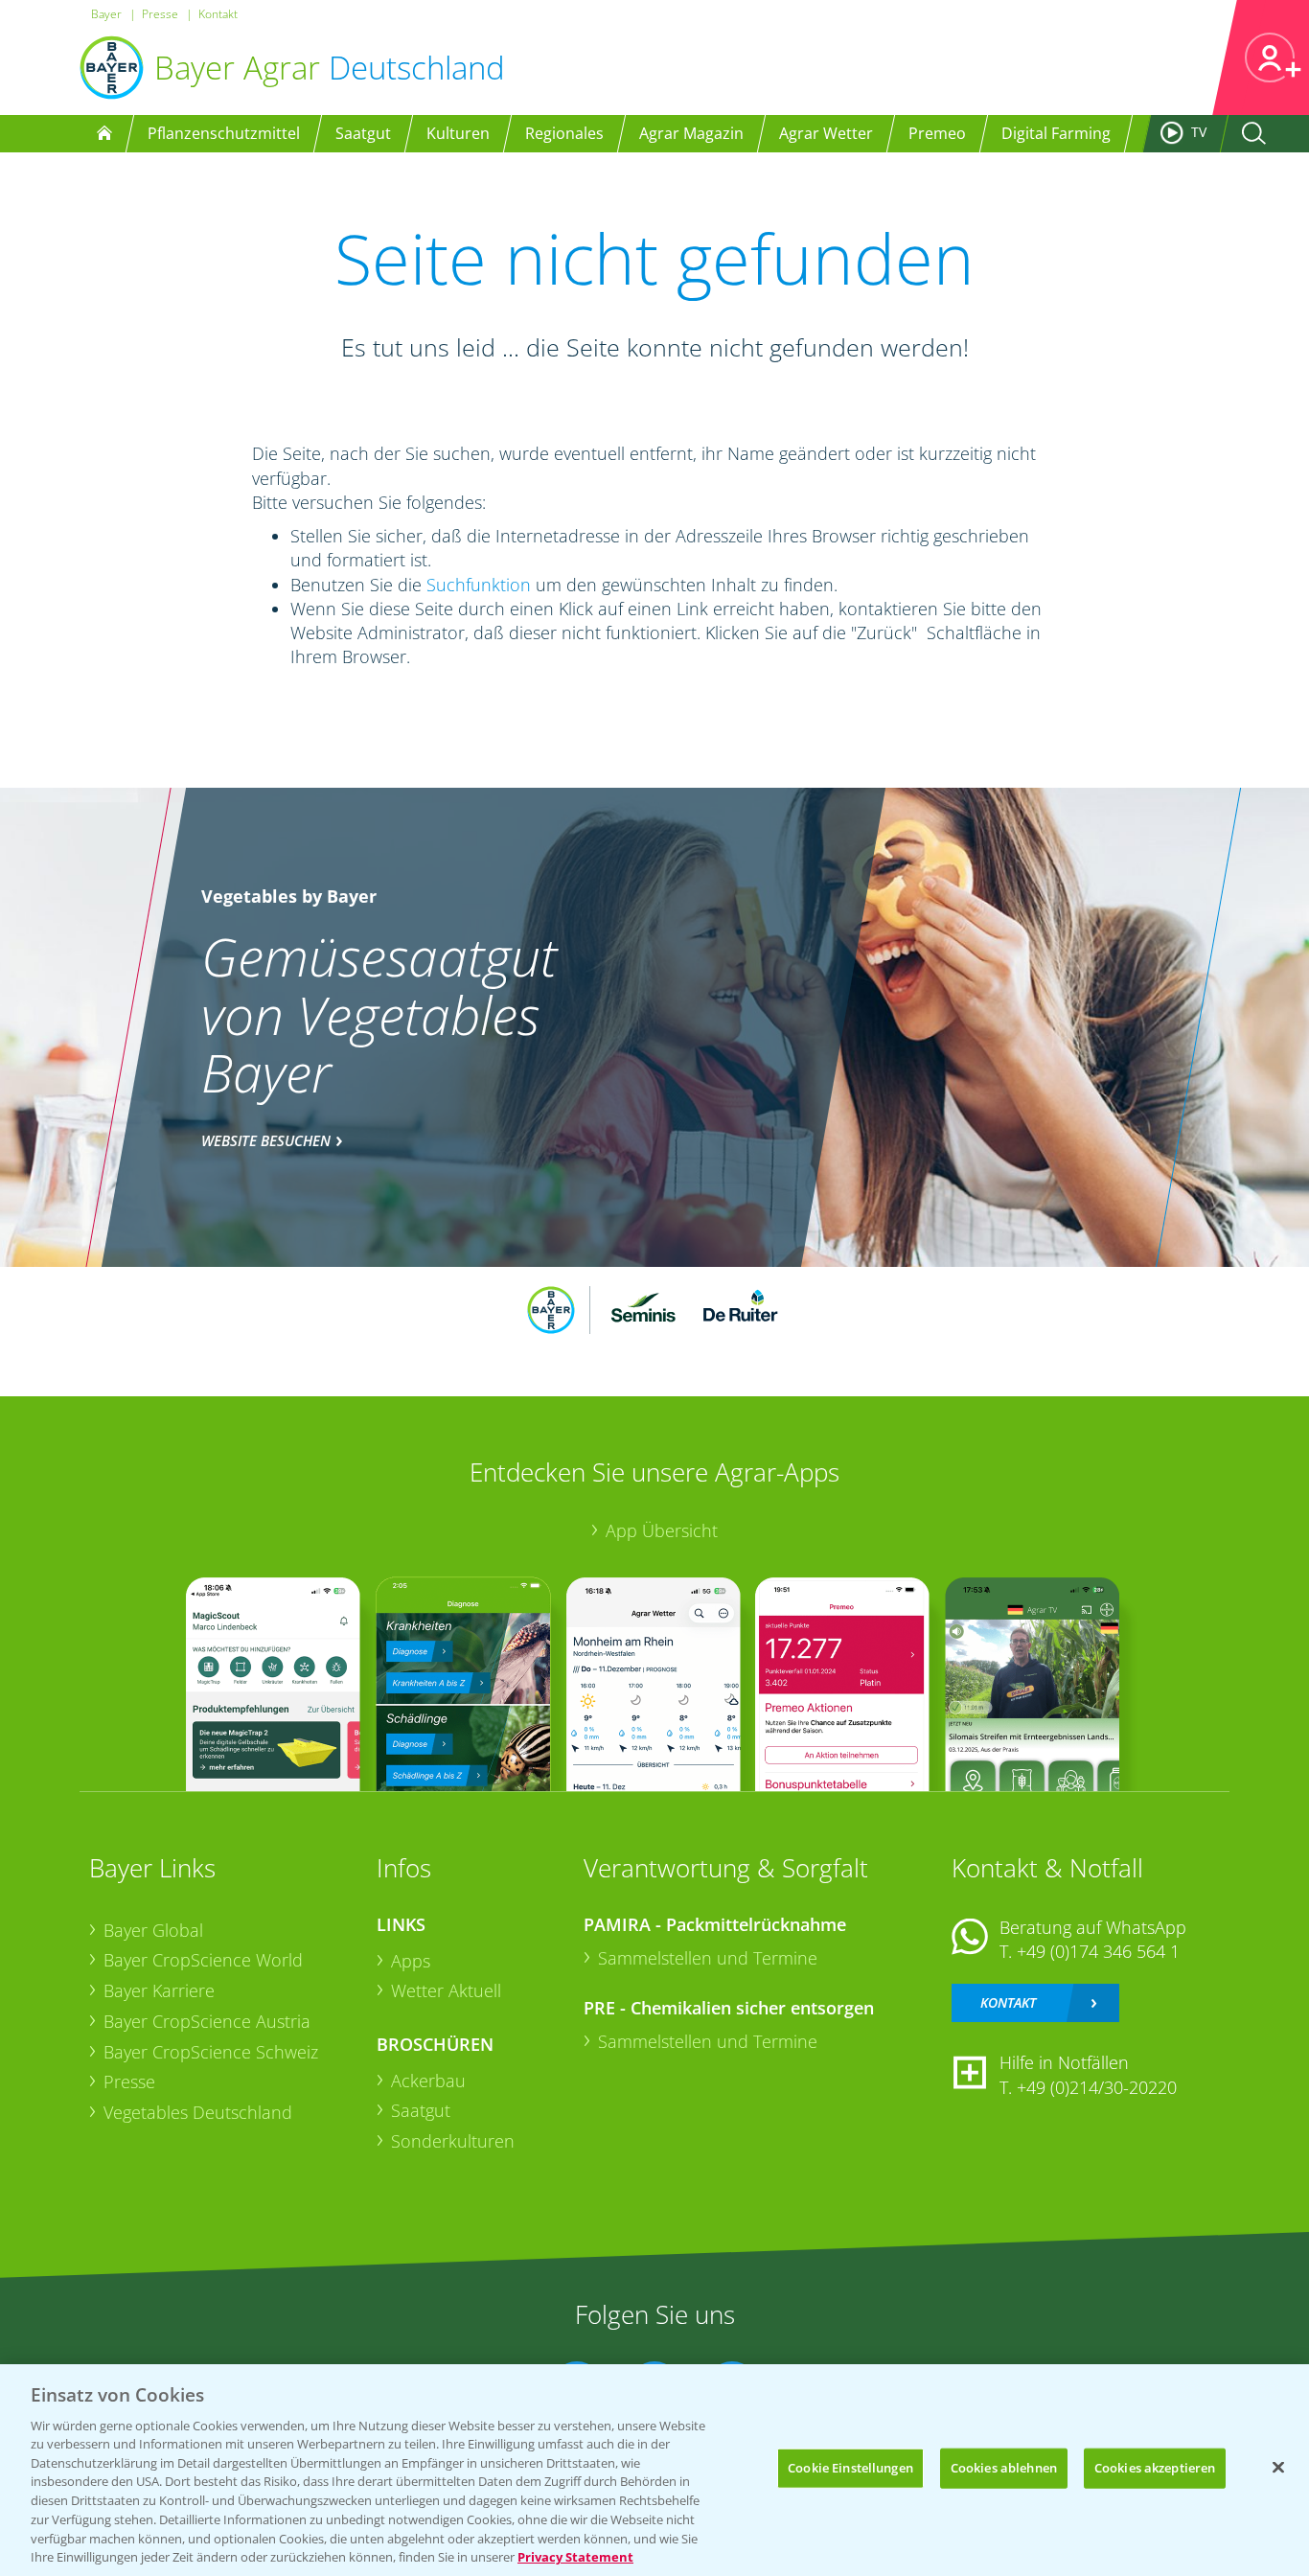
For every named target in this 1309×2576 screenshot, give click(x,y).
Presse (160, 14)
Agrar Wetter (826, 133)
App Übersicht (662, 1530)
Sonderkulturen (453, 2141)
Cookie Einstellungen (850, 2468)
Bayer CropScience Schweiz (211, 2052)
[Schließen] (1278, 2468)
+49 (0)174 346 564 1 (1098, 1951)
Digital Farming (1056, 133)
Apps (411, 1961)
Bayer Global (153, 1930)
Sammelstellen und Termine (708, 1958)
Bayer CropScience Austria (207, 2021)
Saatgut (421, 2110)
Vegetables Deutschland (198, 2112)
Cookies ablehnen (1004, 2468)
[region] (654, 2470)
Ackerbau (428, 2081)
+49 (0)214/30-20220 (1097, 2087)
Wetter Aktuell (446, 1990)
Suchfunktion (479, 585)
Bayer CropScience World (203, 1960)
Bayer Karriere (159, 1990)
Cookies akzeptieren (1155, 2468)
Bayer (106, 14)
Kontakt (218, 14)
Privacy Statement (575, 2556)
